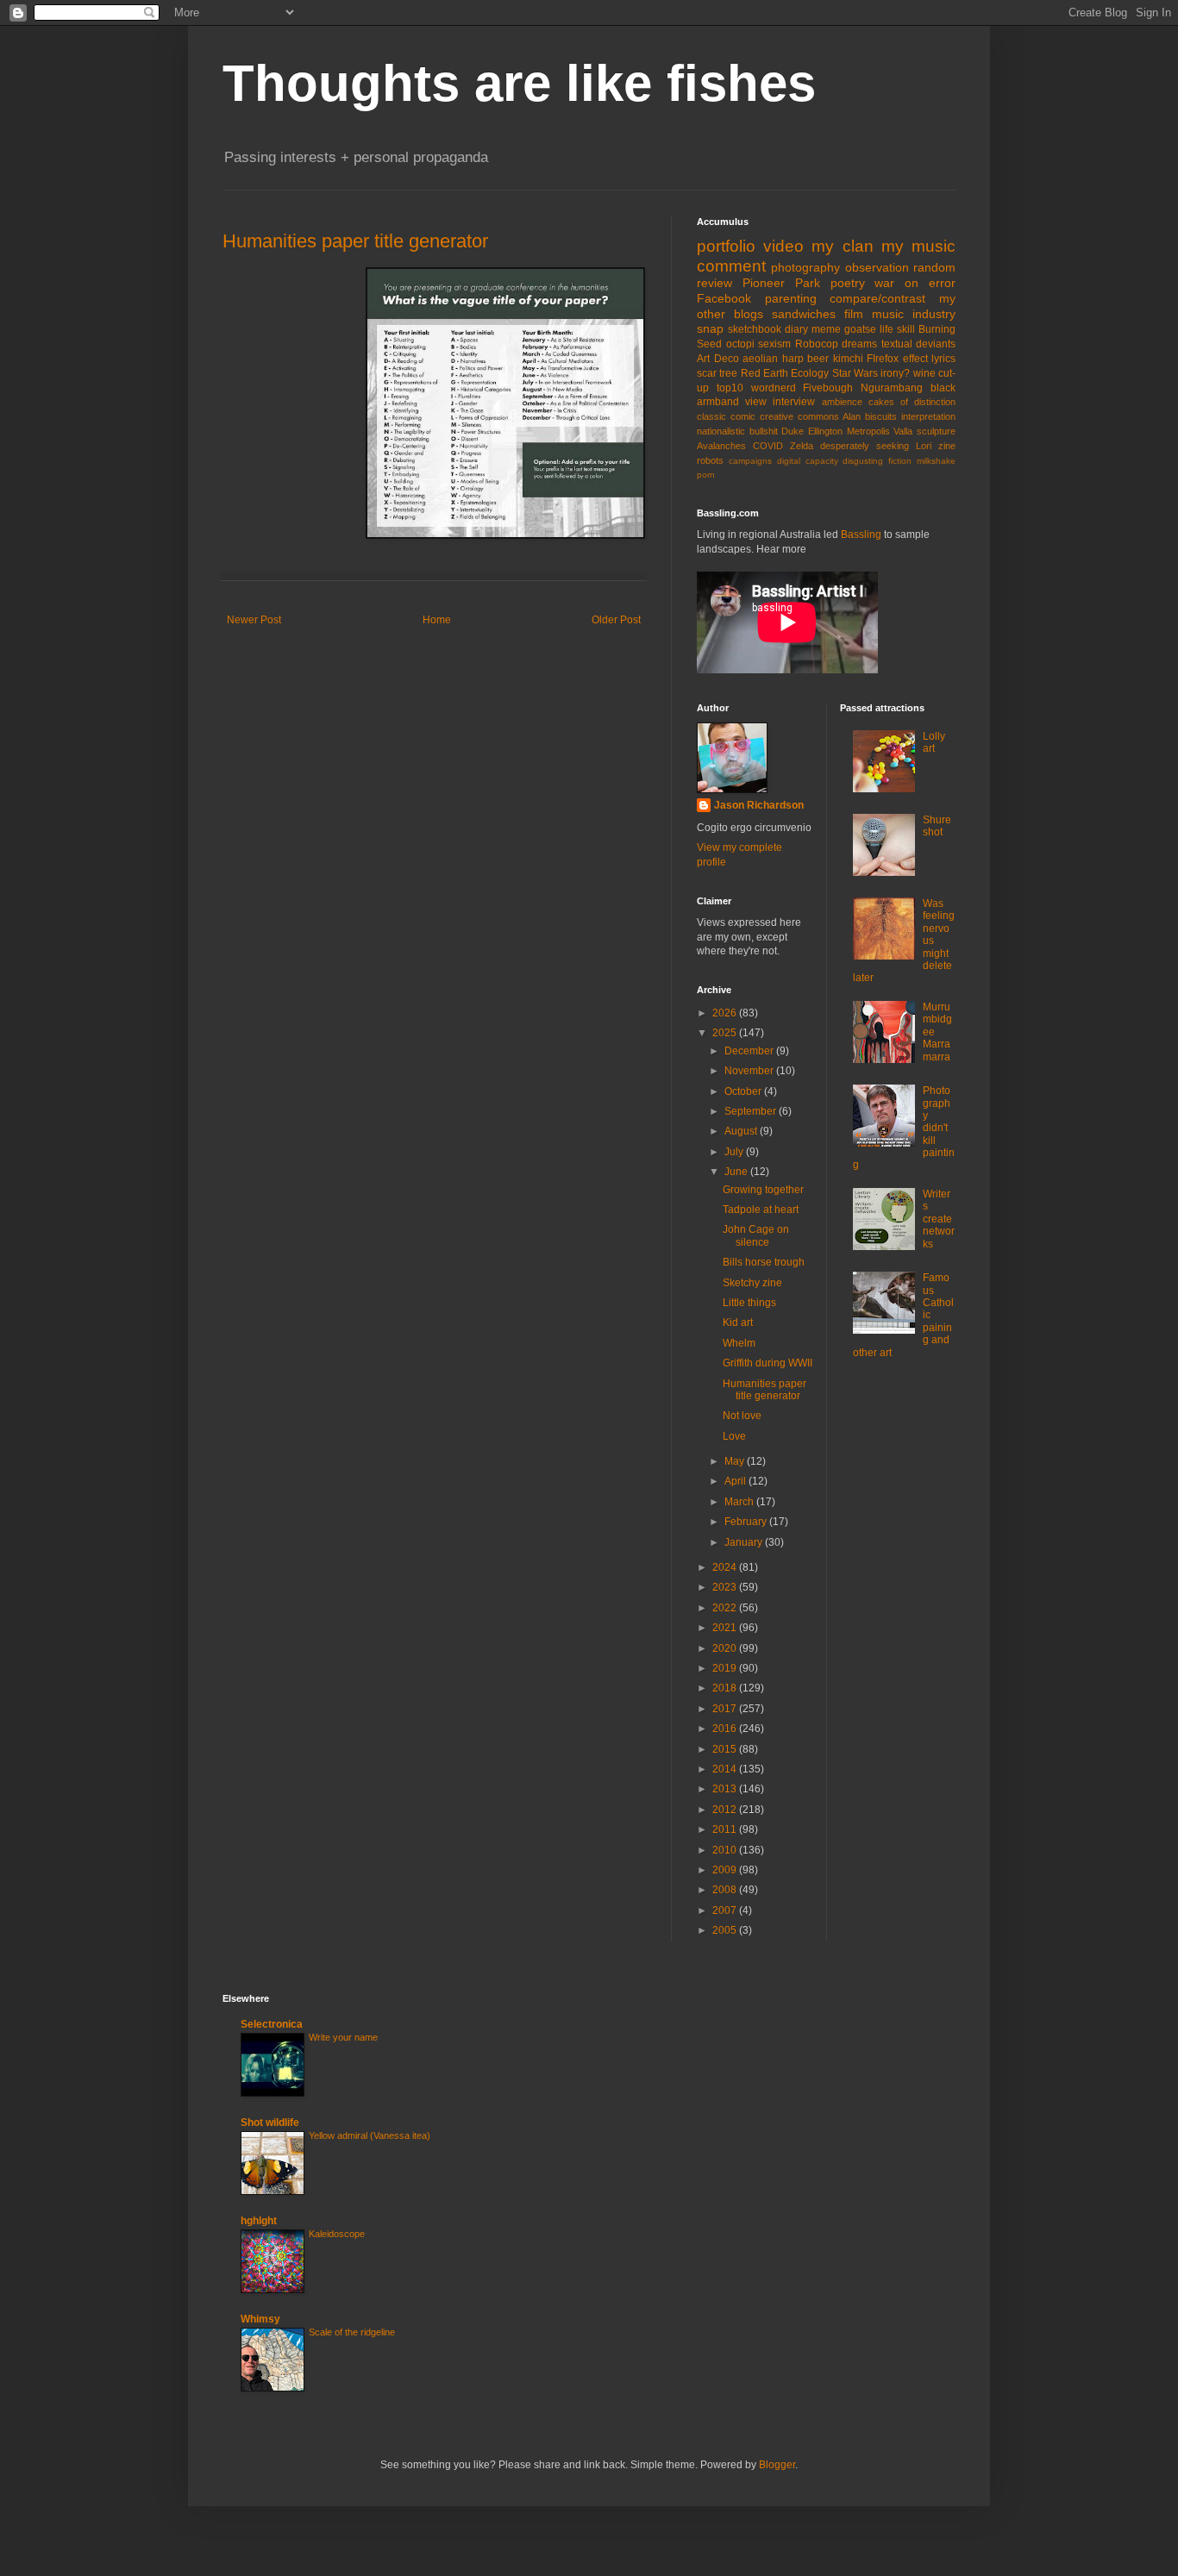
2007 (726, 1910)
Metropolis (868, 431)
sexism (774, 344)
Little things (749, 1303)
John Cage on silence (756, 1235)
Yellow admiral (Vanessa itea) (370, 2135)
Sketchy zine (752, 1283)
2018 (726, 1688)
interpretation (928, 416)
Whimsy (260, 2319)
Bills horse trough (764, 1262)
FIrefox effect (897, 359)
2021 (726, 1628)
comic (743, 416)
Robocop (817, 344)
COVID (768, 446)
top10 (730, 388)
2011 (726, 1829)
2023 (726, 1587)
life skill (897, 329)
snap (710, 328)
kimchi (848, 359)
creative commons (799, 416)
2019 (726, 1668)
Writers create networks (939, 1219)
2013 (726, 1789)
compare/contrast (877, 298)
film (854, 314)
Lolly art (934, 742)
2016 (726, 1729)
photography (805, 267)
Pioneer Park (781, 283)
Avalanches (721, 446)
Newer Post (254, 620)
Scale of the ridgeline (352, 2332)
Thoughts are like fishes (519, 83)
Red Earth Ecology (785, 373)
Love (734, 1436)
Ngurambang (892, 388)
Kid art (738, 1322)
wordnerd (774, 388)
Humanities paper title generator (355, 241)
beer (818, 359)
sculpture (936, 431)
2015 (726, 1749)
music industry (914, 314)
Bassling (861, 535)
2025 (726, 1033)
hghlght (259, 2221)
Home (437, 620)
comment (731, 266)
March (740, 1502)
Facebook (724, 298)
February (747, 1522)
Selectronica (272, 2024)
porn (706, 475)
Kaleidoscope (337, 2234)
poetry (848, 283)
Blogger (777, 2465)
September (752, 1111)
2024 (726, 1567)
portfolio (726, 246)
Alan (852, 416)
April (736, 1481)
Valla (903, 431)
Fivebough (828, 388)
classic (711, 416)
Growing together (763, 1190)
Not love (742, 1416)
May (736, 1461)
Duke (793, 431)
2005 (726, 1930)
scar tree (717, 373)
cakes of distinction (912, 402)
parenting (791, 298)
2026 (726, 1013)
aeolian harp (773, 359)
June (737, 1172)
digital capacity (808, 461)
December (750, 1051)
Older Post (616, 620)
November (750, 1071)
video (783, 246)
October (744, 1091)
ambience (842, 402)
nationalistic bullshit (737, 431)
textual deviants (919, 344)
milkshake (936, 461)
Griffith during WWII (768, 1363)
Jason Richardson (759, 805)
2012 (726, 1810)
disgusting (863, 461)
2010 (726, 1850)
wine (924, 373)
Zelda (802, 446)
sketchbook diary (768, 329)
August (742, 1131)
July (735, 1152)
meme (826, 329)
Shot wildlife (270, 2123)
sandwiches (804, 314)
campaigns (750, 461)
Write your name (343, 2037)
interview (794, 402)
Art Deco (718, 359)
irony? (895, 373)
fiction (900, 461)
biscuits (881, 416)
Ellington (825, 431)
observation (877, 267)
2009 (726, 1870)
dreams (859, 344)
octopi (740, 344)
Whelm (739, 1343)
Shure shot (937, 826)
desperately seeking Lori (876, 446)
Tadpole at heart (761, 1210)
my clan (842, 246)
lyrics (943, 359)
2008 (726, 1890)
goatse (860, 329)
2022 (726, 1608)
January (745, 1542)
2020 (726, 1648)
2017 (726, 1709)
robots (710, 460)
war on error (915, 283)
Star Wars (855, 373)
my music (918, 246)
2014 (726, 1769)
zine (947, 446)
